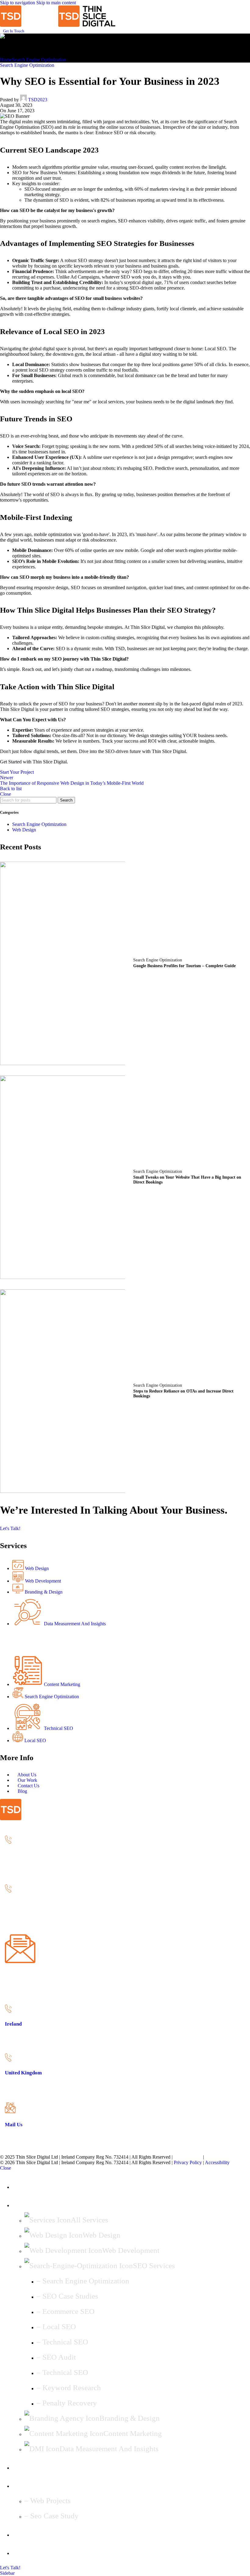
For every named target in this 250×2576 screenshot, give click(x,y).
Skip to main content (56, 3)
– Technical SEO (62, 2342)
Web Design (24, 830)
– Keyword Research (69, 2388)
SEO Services (154, 2266)
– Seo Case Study (52, 2516)
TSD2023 (38, 100)
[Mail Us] (20, 1962)
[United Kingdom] (8, 1891)
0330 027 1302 (20, 1917)
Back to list (11, 789)
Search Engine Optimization (39, 60)
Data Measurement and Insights (109, 2449)
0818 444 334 (18, 1867)
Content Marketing (133, 2433)
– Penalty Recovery (67, 2403)
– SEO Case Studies (67, 2296)
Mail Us (14, 1975)
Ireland (13, 1855)
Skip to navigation (18, 3)
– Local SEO (56, 2327)
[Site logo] (29, 25)
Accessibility (218, 2157)
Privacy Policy (188, 2157)
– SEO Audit (56, 2357)
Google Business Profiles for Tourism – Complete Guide (184, 966)
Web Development (131, 2250)
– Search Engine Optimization (83, 2281)
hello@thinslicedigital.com (30, 1988)
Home (6, 60)
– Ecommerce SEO (66, 2311)
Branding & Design (130, 2418)
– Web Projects (48, 2500)
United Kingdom (23, 1904)
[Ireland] (8, 1842)
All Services (89, 2220)
